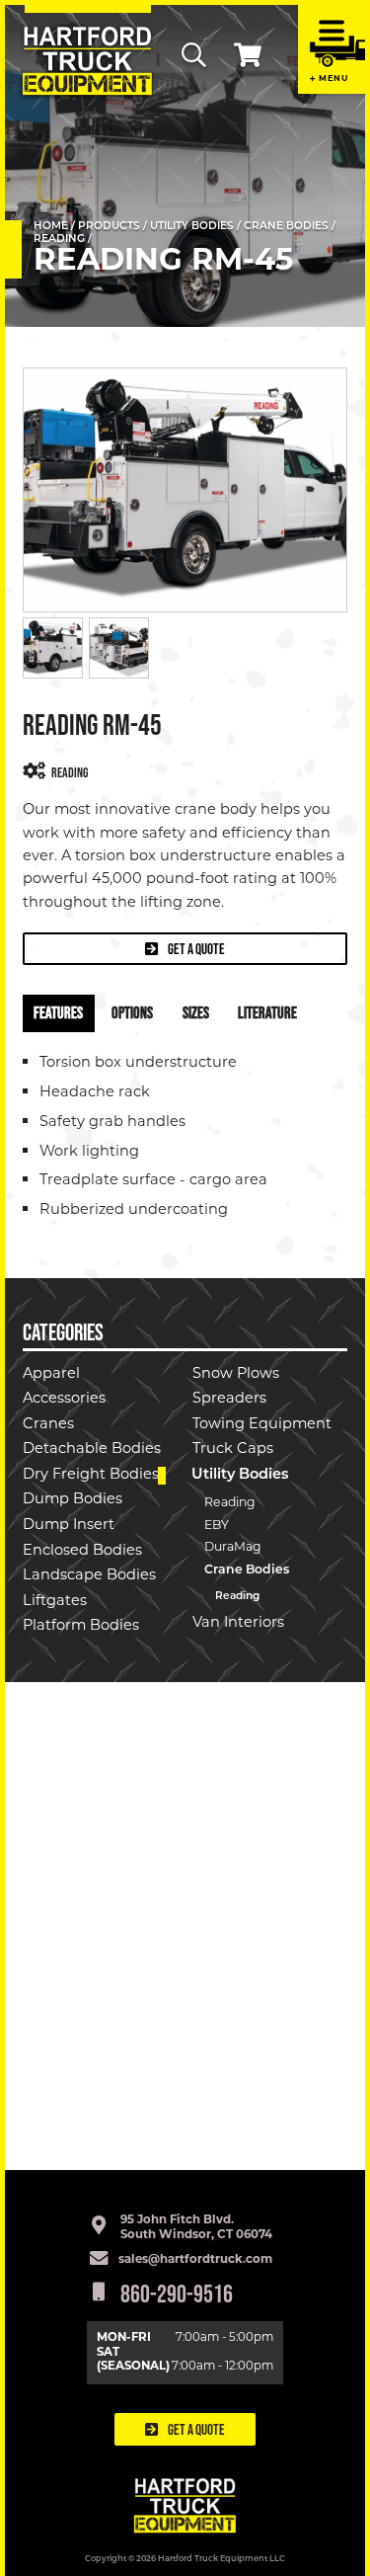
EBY (217, 1526)
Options (132, 1012)
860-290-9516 (177, 2294)
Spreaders (229, 1399)
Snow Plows (236, 1374)
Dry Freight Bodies (91, 1475)
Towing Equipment (262, 1425)
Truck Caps (233, 1449)
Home (51, 227)
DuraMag (233, 1548)
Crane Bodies (286, 227)
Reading (59, 240)
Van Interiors (238, 1623)
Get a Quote (195, 949)
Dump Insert (69, 1526)
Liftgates (55, 1602)
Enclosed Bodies (82, 1551)
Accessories (64, 1399)
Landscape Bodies (89, 1576)
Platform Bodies (81, 1626)
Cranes (48, 1425)
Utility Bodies (192, 227)
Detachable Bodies (92, 1449)
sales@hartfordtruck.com (195, 2260)
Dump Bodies (73, 1500)
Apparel (51, 1374)
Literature (267, 1012)
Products (109, 227)
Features (58, 1012)
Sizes (196, 1012)
